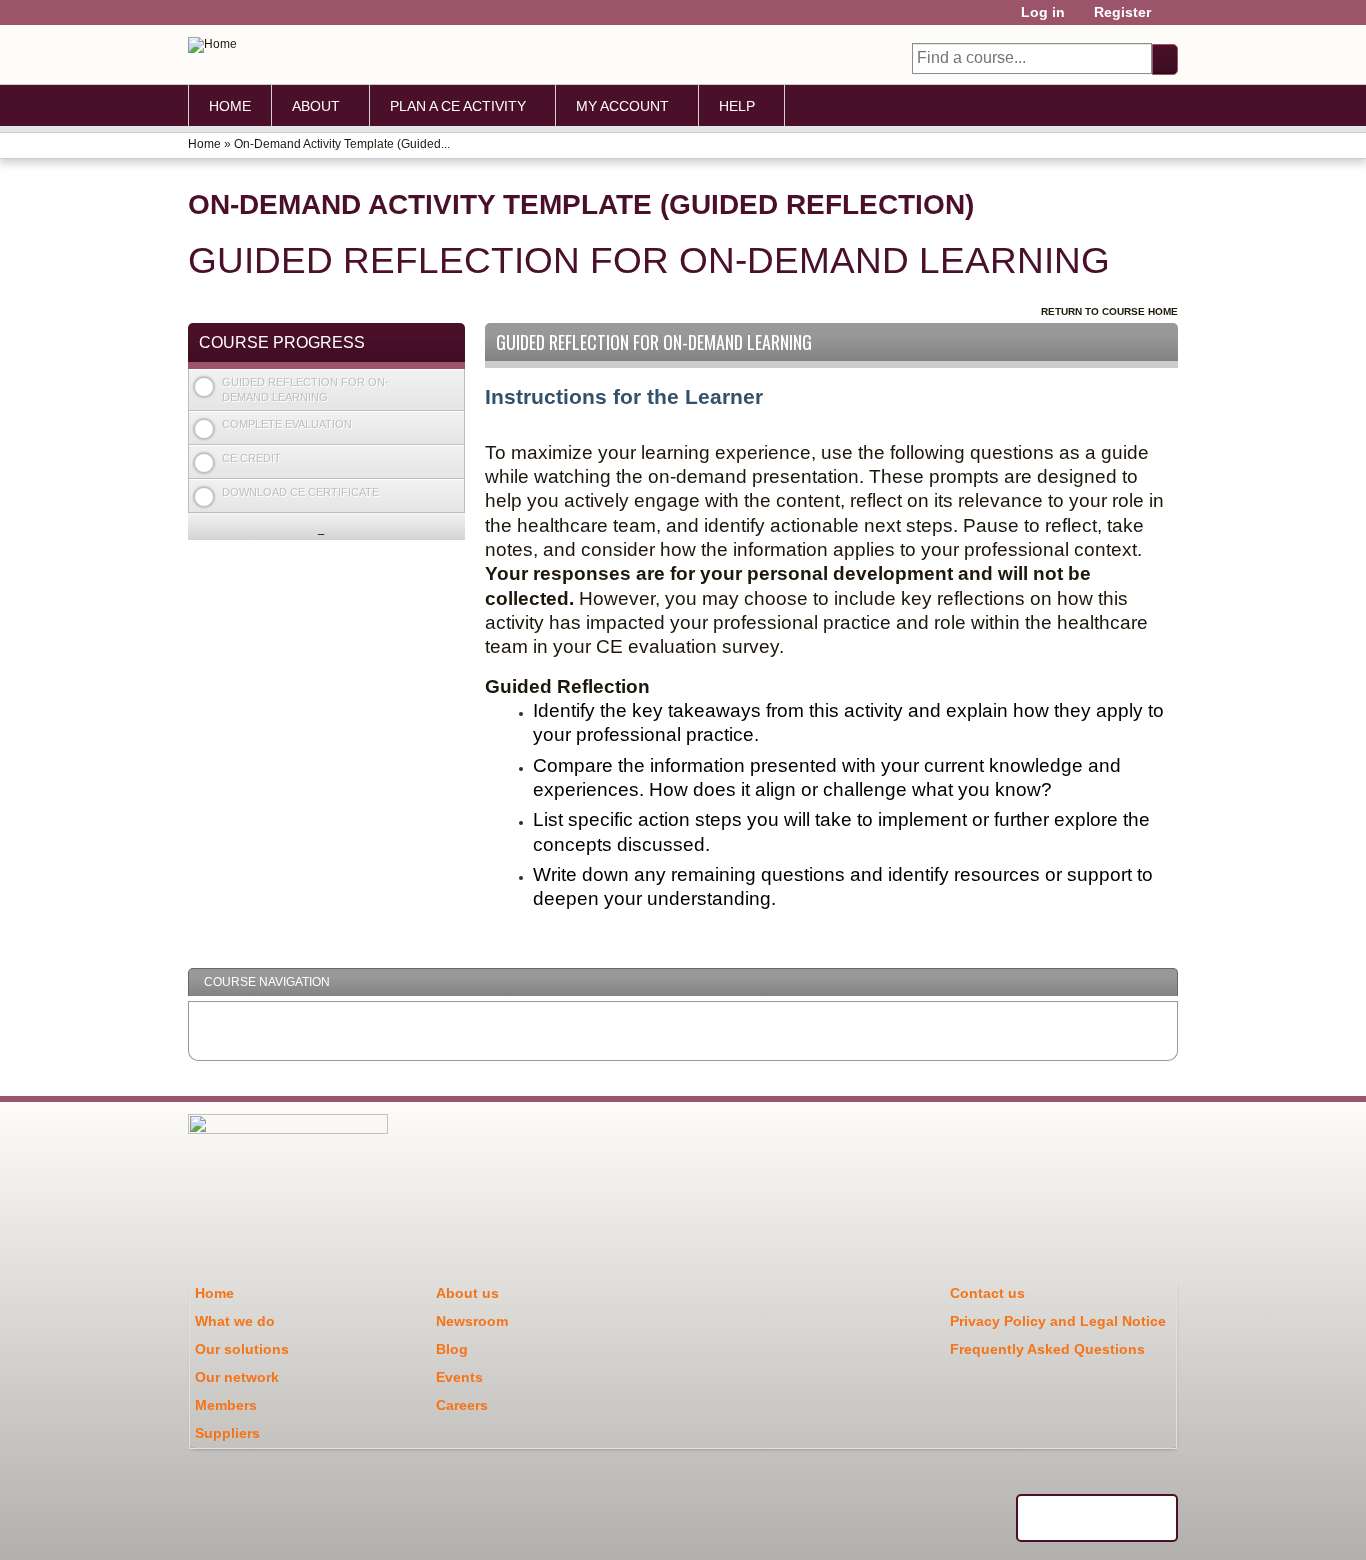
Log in (1043, 12)
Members (226, 1405)
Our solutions (242, 1349)
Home (230, 106)
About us (467, 1293)
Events (459, 1377)
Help (737, 106)
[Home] (212, 45)
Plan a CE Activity (458, 106)
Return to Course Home (1109, 311)
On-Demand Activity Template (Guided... (342, 144)
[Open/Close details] (450, 384)
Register (1122, 12)
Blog (452, 1349)
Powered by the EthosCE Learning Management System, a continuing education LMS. (1097, 1518)
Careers (462, 1405)
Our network (237, 1377)
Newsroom (472, 1321)
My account (622, 106)
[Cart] (1172, 19)
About (316, 106)
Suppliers (227, 1433)
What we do (235, 1321)
